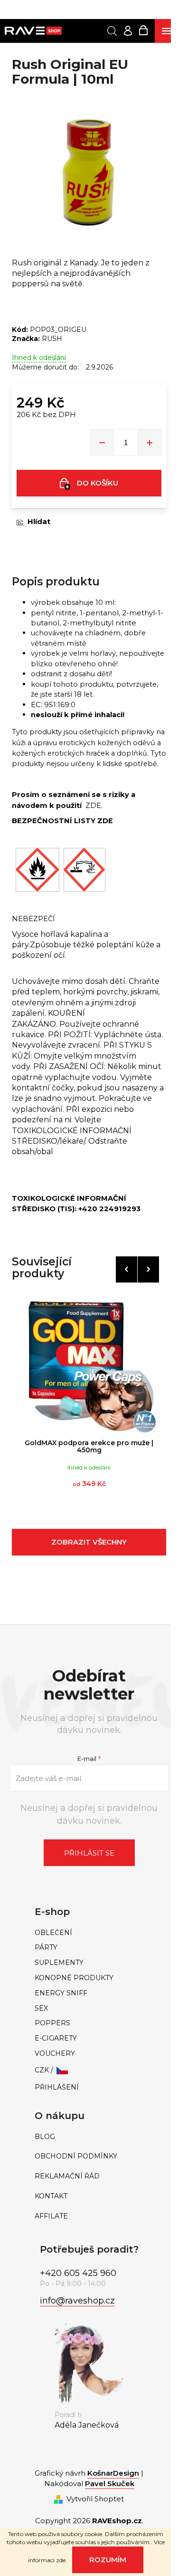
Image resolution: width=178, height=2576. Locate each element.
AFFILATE (51, 2216)
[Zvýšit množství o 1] (150, 442)
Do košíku (98, 483)
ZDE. (94, 806)
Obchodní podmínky (76, 2156)
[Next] (148, 1269)
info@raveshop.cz (77, 2301)
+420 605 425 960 (78, 2273)
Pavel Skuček (110, 2484)
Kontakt (51, 2196)
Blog (45, 2137)
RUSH (52, 339)
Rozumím (108, 2560)
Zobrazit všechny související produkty (89, 1546)
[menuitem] (89, 1933)
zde (61, 2560)
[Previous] (126, 1269)
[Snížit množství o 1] (102, 442)
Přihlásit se (89, 1853)
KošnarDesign (113, 2473)
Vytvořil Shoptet (95, 2499)
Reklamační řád (67, 2176)
